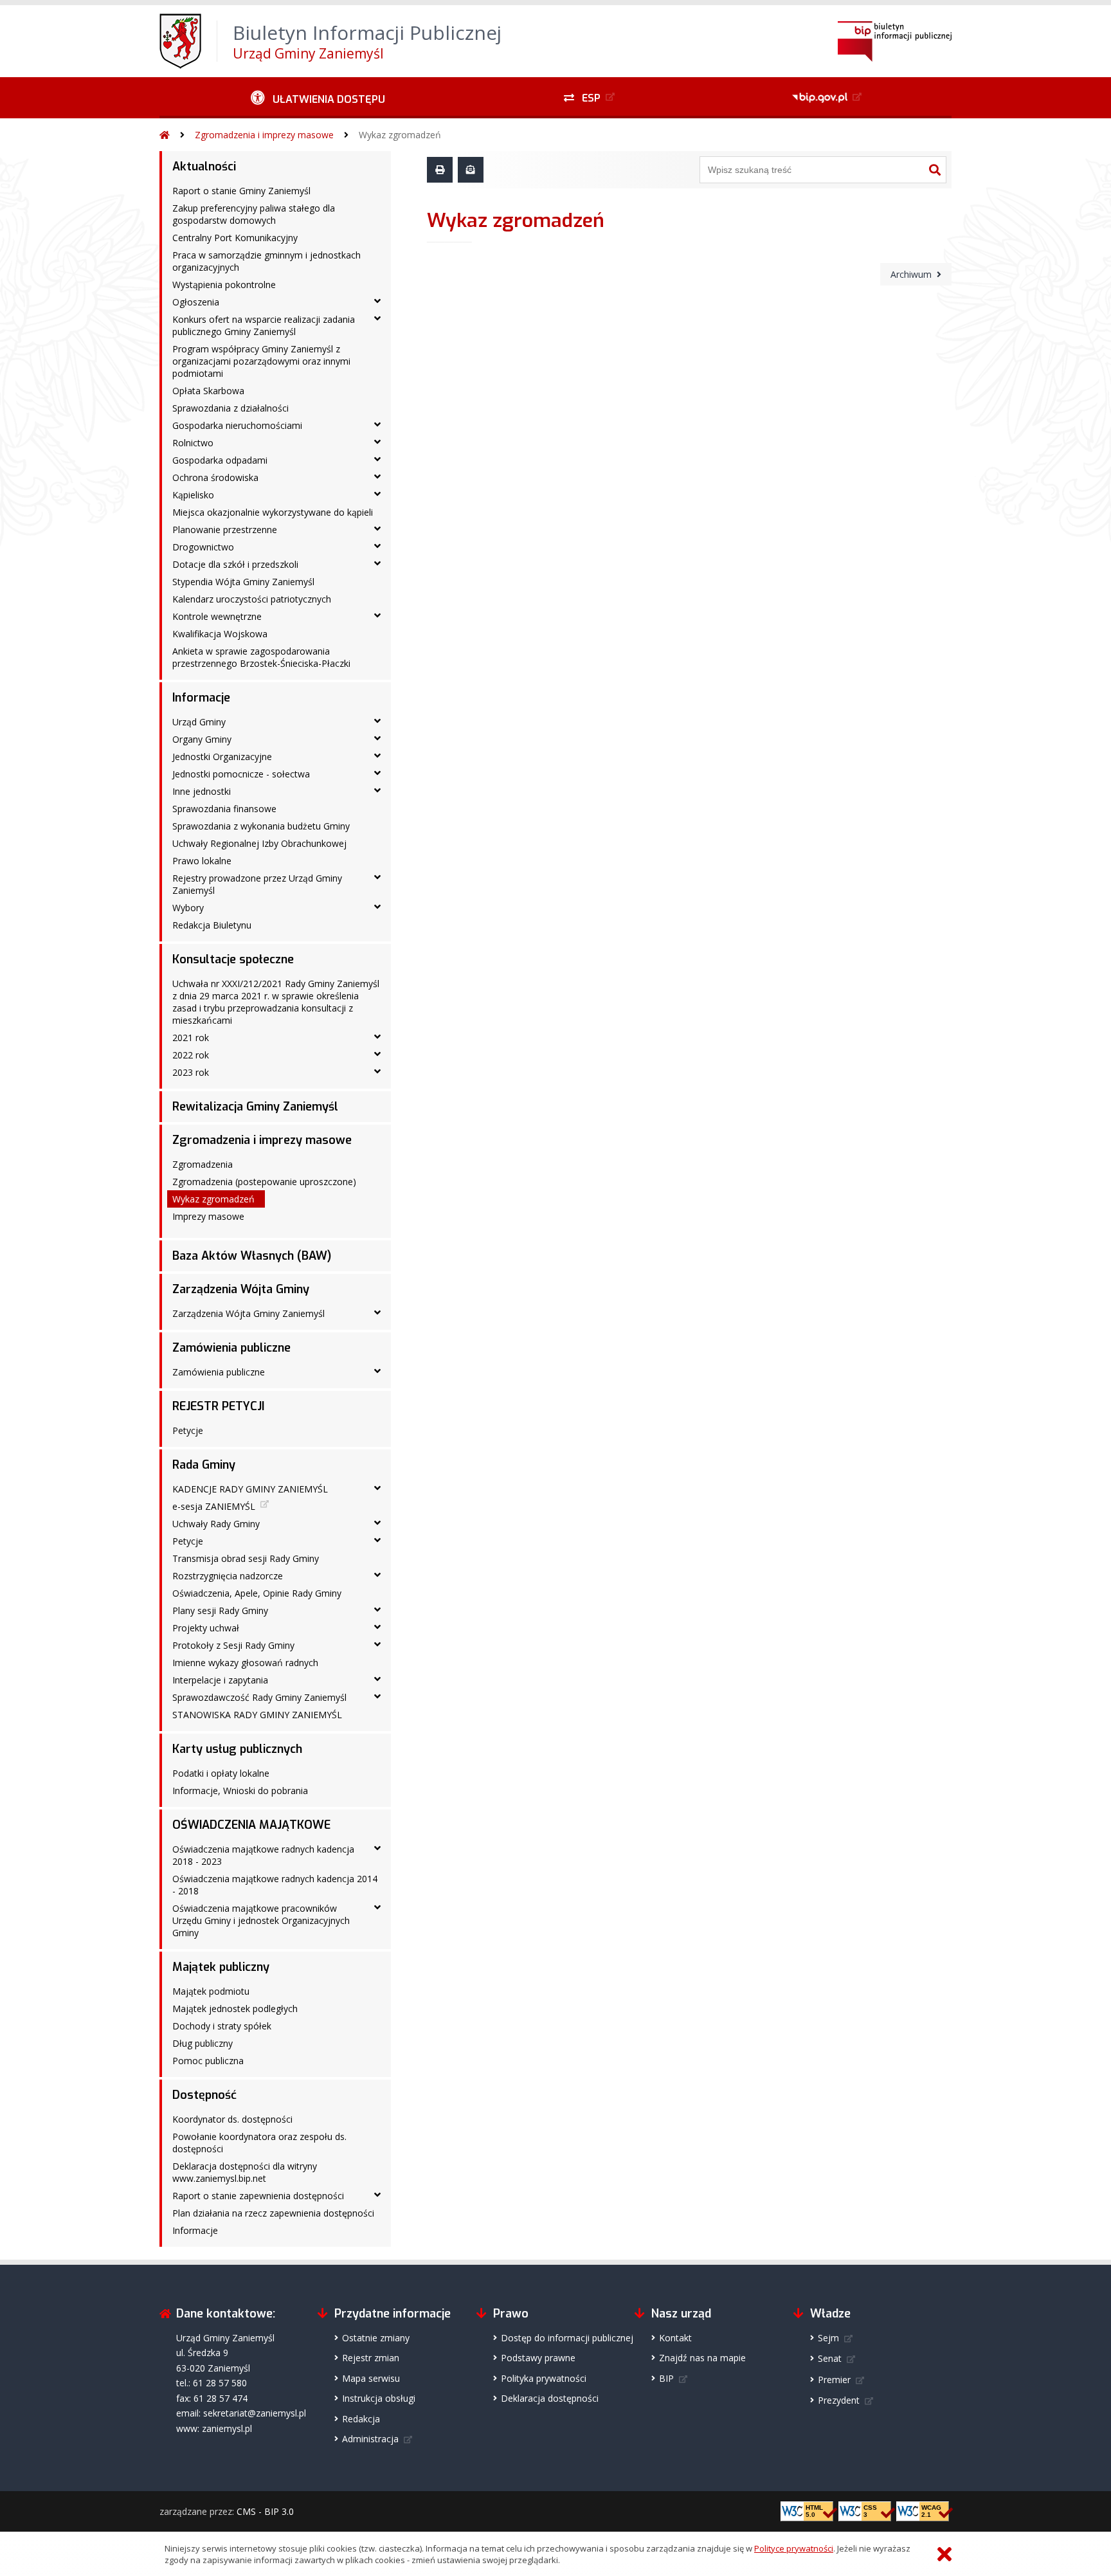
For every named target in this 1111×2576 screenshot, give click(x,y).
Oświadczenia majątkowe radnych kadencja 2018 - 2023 (263, 1855)
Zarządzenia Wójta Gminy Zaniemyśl (248, 1313)
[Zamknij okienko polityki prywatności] (944, 2554)
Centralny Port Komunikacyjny (235, 238)
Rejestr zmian (371, 2358)
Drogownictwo (203, 547)
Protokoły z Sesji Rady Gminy (233, 1645)
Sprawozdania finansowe (224, 809)
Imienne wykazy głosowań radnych (245, 1663)
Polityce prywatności (794, 2548)
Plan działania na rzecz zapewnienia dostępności (273, 2213)
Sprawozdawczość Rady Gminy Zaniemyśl (259, 1697)
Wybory (188, 908)
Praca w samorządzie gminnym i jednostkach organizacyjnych (266, 261)
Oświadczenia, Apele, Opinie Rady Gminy (257, 1593)
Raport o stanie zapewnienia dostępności (258, 2196)
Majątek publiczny (221, 1967)
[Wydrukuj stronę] (440, 170)
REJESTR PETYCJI (218, 1406)
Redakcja (361, 2419)
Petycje (188, 1430)
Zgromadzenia (203, 1164)
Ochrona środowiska (215, 477)
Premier (834, 2380)
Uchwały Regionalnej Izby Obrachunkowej (259, 843)
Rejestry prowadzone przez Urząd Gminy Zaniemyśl (257, 884)
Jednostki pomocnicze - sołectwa (241, 774)
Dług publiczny (203, 2043)
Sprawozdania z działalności (230, 408)
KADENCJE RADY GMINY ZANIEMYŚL (250, 1489)
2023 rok (191, 1072)
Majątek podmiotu (211, 1991)
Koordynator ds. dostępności (232, 2119)
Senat (830, 2358)
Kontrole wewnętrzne (217, 616)
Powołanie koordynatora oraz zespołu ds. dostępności (259, 2143)
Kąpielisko (193, 495)
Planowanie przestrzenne (225, 530)
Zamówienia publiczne (231, 1348)
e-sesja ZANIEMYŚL (214, 1506)
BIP (666, 2378)
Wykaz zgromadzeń (400, 135)
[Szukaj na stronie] (935, 170)
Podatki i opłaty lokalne (221, 1773)
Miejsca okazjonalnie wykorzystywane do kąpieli (273, 512)
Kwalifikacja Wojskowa (220, 634)
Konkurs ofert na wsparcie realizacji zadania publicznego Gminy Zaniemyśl (264, 325)
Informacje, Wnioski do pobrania (240, 1791)
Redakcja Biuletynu (212, 925)
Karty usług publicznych (237, 1749)
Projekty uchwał (206, 1628)
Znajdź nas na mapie (702, 2358)
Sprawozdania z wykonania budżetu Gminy (261, 826)
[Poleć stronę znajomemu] (471, 170)
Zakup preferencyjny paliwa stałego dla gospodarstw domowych (254, 214)
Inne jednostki (202, 791)
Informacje (201, 698)
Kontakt (675, 2338)
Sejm (828, 2338)
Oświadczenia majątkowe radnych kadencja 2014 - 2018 (275, 1885)
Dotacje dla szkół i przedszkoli (235, 564)
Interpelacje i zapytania (220, 1680)
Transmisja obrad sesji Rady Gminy (246, 1558)
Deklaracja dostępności (550, 2398)
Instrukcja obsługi (379, 2398)
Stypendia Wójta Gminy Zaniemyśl (243, 582)
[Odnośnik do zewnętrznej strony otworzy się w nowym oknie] (828, 98)
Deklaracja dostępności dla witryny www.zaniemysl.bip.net (245, 2172)
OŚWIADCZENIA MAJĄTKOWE (251, 1825)
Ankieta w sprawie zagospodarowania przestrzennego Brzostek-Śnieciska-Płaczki (261, 657)
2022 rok (191, 1055)
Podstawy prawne (538, 2358)
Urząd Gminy (199, 722)
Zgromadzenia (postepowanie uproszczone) (264, 1182)
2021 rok (191, 1038)
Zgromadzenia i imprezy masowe (264, 135)
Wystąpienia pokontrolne (224, 285)
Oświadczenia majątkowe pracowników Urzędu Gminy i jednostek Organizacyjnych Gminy (261, 1920)
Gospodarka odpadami (220, 460)
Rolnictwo (193, 443)
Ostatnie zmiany (376, 2338)
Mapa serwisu (371, 2378)
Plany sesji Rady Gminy (220, 1610)
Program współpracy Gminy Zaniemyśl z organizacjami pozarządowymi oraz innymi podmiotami (261, 361)
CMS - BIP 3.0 (265, 2511)
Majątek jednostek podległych (235, 2009)
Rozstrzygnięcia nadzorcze (228, 1576)
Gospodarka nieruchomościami (237, 425)
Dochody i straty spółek (222, 2026)
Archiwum (911, 274)
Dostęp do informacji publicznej (567, 2338)
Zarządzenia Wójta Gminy (241, 1289)
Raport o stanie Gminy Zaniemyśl (241, 191)
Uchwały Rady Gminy (216, 1524)
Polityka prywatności (544, 2378)
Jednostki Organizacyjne (222, 757)
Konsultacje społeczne (233, 959)
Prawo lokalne (202, 861)
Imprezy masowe (208, 1216)
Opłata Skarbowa (208, 391)
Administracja (370, 2439)
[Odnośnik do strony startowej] (165, 135)
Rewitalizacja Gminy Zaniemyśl (255, 1107)
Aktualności (204, 167)
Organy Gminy (202, 739)
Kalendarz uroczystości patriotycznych (252, 599)
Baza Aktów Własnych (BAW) (252, 1256)
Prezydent (839, 2400)
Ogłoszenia (196, 302)
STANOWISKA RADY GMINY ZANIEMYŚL (257, 1715)
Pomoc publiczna (208, 2061)
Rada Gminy (204, 1465)
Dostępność (204, 2095)
